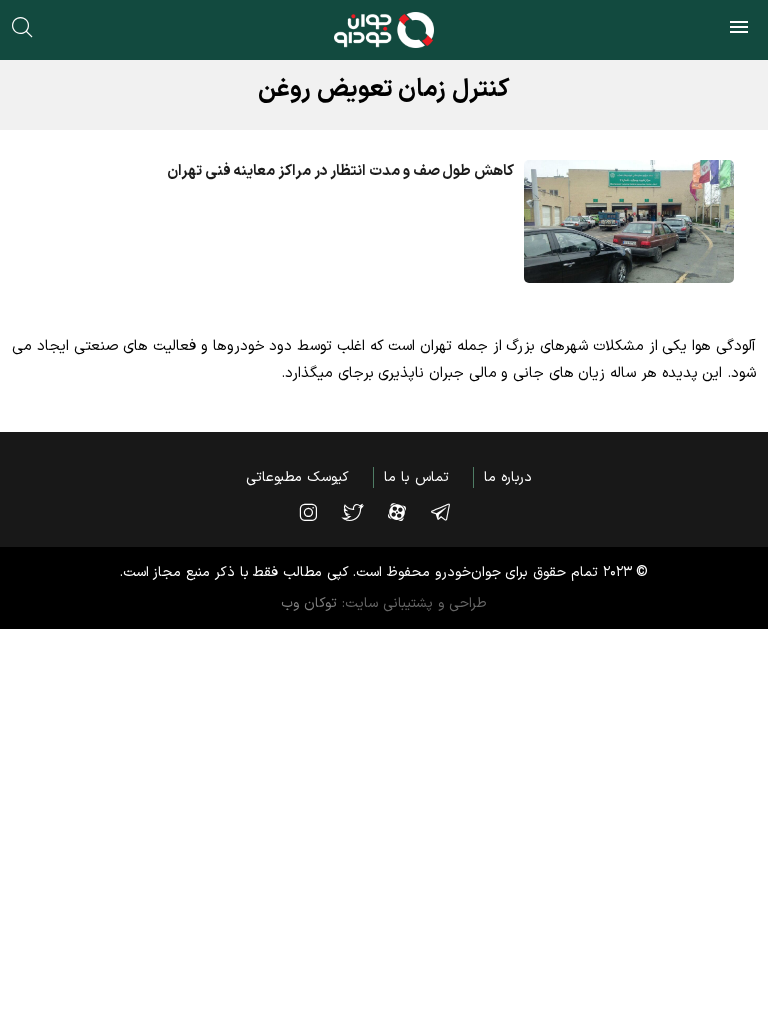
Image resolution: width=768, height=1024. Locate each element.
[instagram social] (318, 512)
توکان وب (309, 603)
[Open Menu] (739, 30)
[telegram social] (450, 512)
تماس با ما (416, 477)
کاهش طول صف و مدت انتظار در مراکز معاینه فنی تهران (340, 171)
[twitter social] (362, 512)
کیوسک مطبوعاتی (297, 477)
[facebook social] (407, 512)
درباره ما (508, 477)
